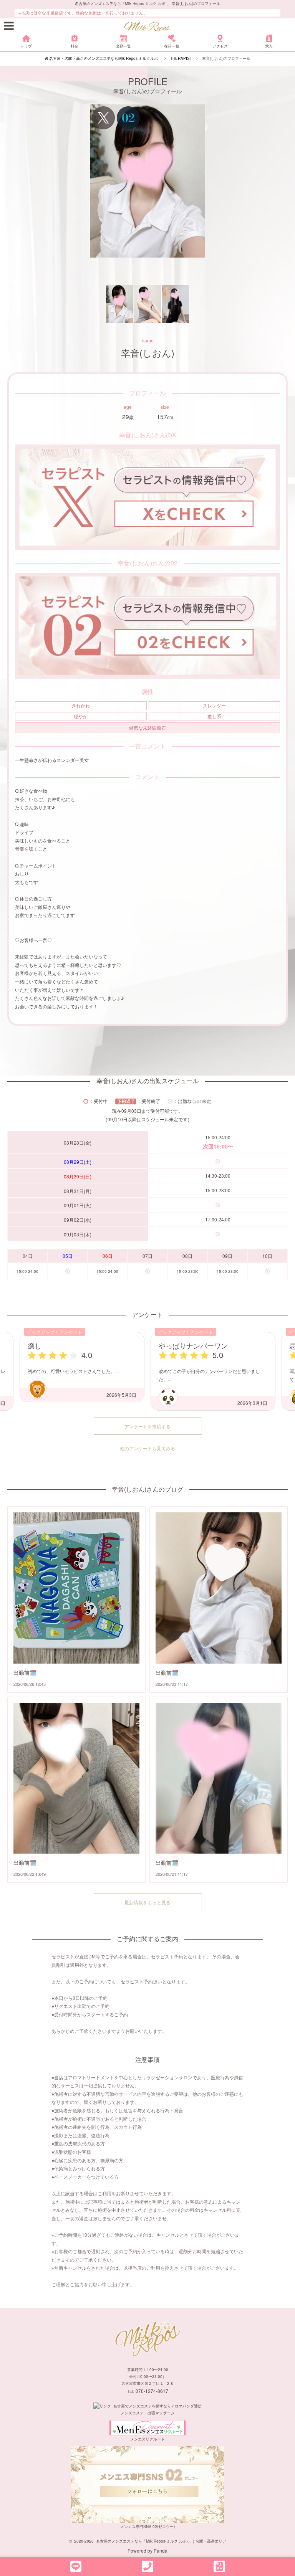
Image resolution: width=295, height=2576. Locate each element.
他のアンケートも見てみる (147, 1448)
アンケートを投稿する (147, 1426)
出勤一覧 (123, 46)
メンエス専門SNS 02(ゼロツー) (147, 2526)
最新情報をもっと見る (147, 1902)
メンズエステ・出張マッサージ (147, 2413)
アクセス (220, 46)
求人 (269, 46)
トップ (26, 46)
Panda (161, 2550)
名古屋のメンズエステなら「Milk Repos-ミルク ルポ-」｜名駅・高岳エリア (161, 2541)
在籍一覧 (172, 46)
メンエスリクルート (147, 2439)
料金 (75, 46)
